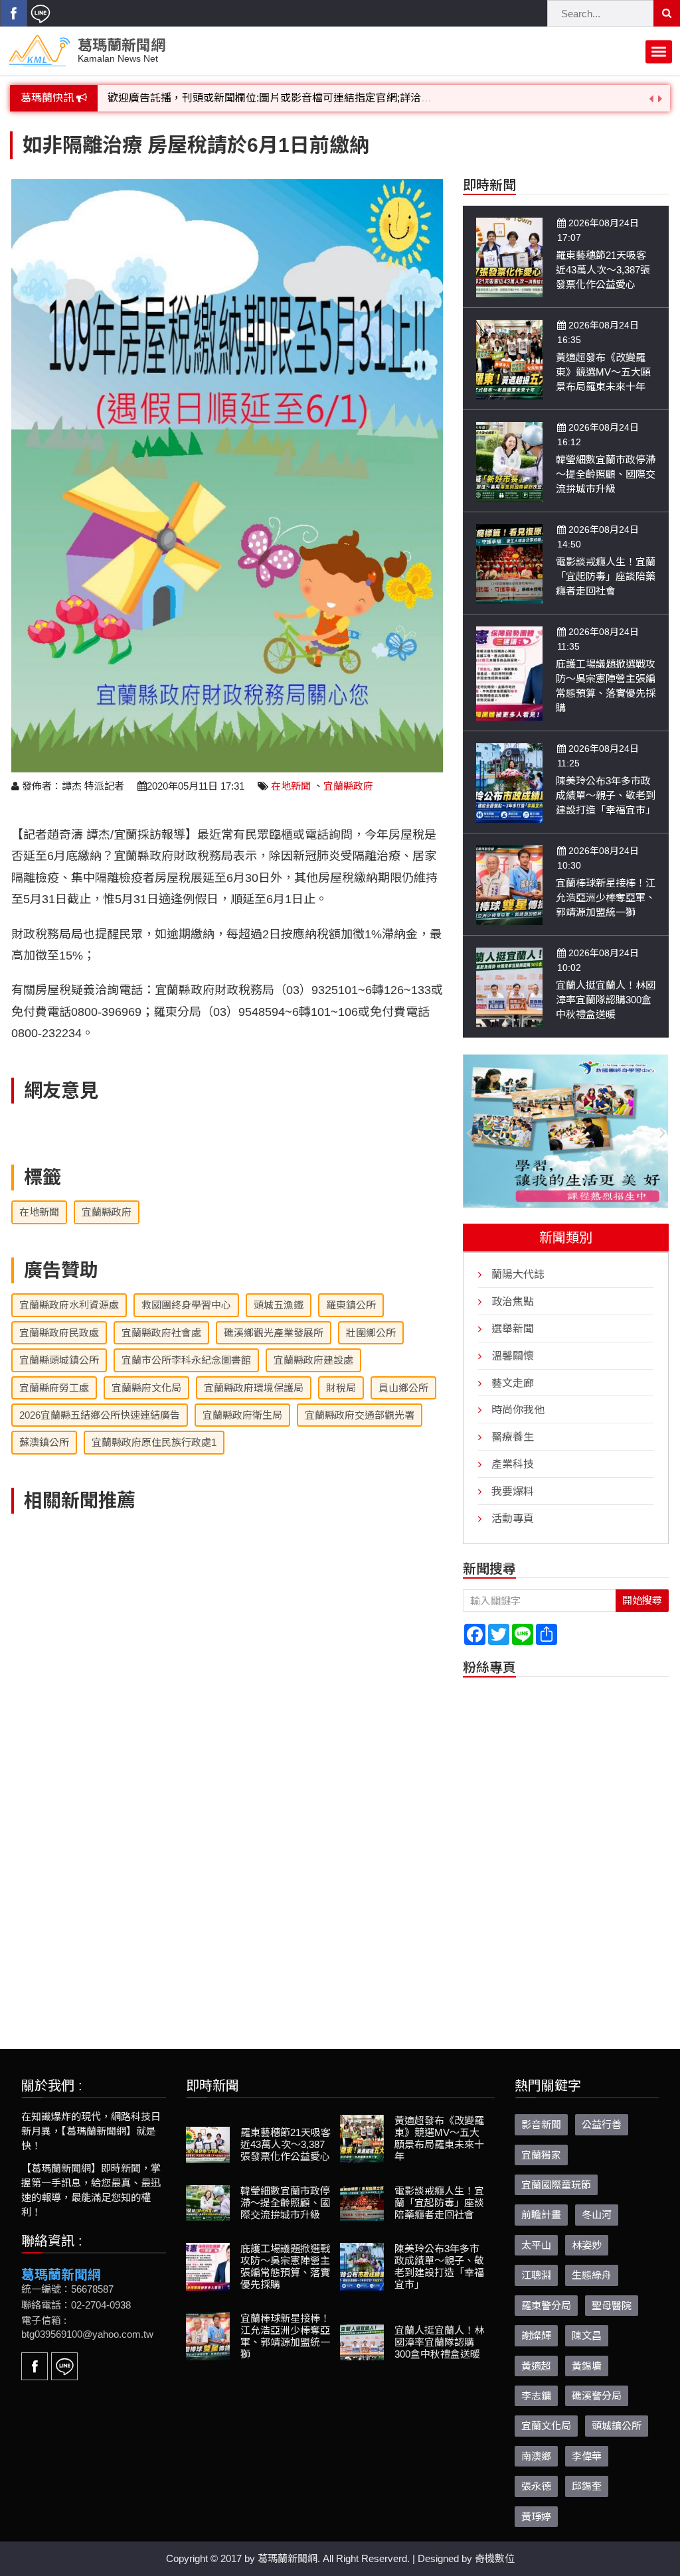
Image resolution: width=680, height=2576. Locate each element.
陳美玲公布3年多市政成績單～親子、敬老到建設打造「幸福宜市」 (606, 795)
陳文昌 (587, 2335)
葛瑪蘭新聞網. (289, 2558)
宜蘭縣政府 (348, 786)
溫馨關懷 (513, 1355)
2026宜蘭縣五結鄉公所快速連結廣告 (100, 1415)
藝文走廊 (513, 1383)
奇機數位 (495, 2558)
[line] (40, 13)
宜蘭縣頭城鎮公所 (59, 1360)
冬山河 (597, 2215)
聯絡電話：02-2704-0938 (76, 2304)
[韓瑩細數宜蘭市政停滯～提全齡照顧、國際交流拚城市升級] (509, 461)
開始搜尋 (642, 1600)
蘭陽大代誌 (518, 1274)
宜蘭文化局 (546, 2426)
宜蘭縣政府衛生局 (242, 1415)
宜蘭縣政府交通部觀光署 (360, 1415)
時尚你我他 (518, 1410)
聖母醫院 (612, 2305)
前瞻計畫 (541, 2215)
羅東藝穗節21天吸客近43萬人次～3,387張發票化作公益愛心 (603, 270)
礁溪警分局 (597, 2395)
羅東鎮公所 (351, 1305)
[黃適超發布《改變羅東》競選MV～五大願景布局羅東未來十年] (509, 359)
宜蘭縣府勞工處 (54, 1388)
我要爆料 (513, 1491)
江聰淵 (536, 2275)
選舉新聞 (513, 1328)
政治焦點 (513, 1301)
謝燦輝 (536, 2335)
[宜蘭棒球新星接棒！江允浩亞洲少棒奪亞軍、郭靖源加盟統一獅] (509, 884)
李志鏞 (536, 2395)
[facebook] (13, 13)
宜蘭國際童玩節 (556, 2184)
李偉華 (587, 2456)
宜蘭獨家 (541, 2154)
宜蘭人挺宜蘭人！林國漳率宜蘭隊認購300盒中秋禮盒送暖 (606, 1000)
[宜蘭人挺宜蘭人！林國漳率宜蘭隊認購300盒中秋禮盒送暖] (509, 986)
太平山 (536, 2245)
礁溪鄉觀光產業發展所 (274, 1333)
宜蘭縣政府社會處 (161, 1333)
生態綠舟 (592, 2275)
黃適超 (536, 2365)
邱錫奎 (587, 2485)
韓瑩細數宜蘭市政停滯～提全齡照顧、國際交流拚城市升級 (606, 474)
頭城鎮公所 (617, 2426)
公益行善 (602, 2124)
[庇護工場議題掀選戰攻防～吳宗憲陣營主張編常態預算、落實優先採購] (509, 673)
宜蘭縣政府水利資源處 (69, 1305)
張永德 (536, 2485)
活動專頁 (513, 1518)
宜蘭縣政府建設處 (313, 1360)
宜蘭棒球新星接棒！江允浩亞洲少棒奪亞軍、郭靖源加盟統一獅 (606, 897)
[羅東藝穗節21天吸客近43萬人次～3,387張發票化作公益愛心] (509, 256)
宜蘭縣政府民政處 (59, 1333)
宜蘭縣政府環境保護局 (254, 1388)
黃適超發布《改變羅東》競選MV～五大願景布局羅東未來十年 (603, 372)
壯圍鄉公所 (371, 1333)
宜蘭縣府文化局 (146, 1388)
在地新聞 (291, 786)
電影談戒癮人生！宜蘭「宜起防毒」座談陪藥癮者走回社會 (606, 576)
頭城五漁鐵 (279, 1305)
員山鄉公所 (403, 1388)
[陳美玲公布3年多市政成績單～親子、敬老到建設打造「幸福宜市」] (509, 782)
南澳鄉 (536, 2456)
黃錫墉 (587, 2365)
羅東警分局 (546, 2305)
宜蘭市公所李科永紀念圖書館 (186, 1360)
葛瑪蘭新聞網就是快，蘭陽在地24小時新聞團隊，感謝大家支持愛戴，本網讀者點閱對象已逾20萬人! (344, 98)
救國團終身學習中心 (186, 1305)
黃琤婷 (536, 2516)
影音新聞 (541, 2124)
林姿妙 (587, 2245)
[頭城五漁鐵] (565, 1131)
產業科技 (513, 1464)
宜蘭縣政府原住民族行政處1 (154, 1442)
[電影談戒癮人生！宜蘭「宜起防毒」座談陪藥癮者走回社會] (509, 563)
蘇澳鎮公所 (44, 1442)
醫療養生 (513, 1436)
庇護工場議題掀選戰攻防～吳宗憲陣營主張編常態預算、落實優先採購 (285, 2266)
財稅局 (341, 1388)
